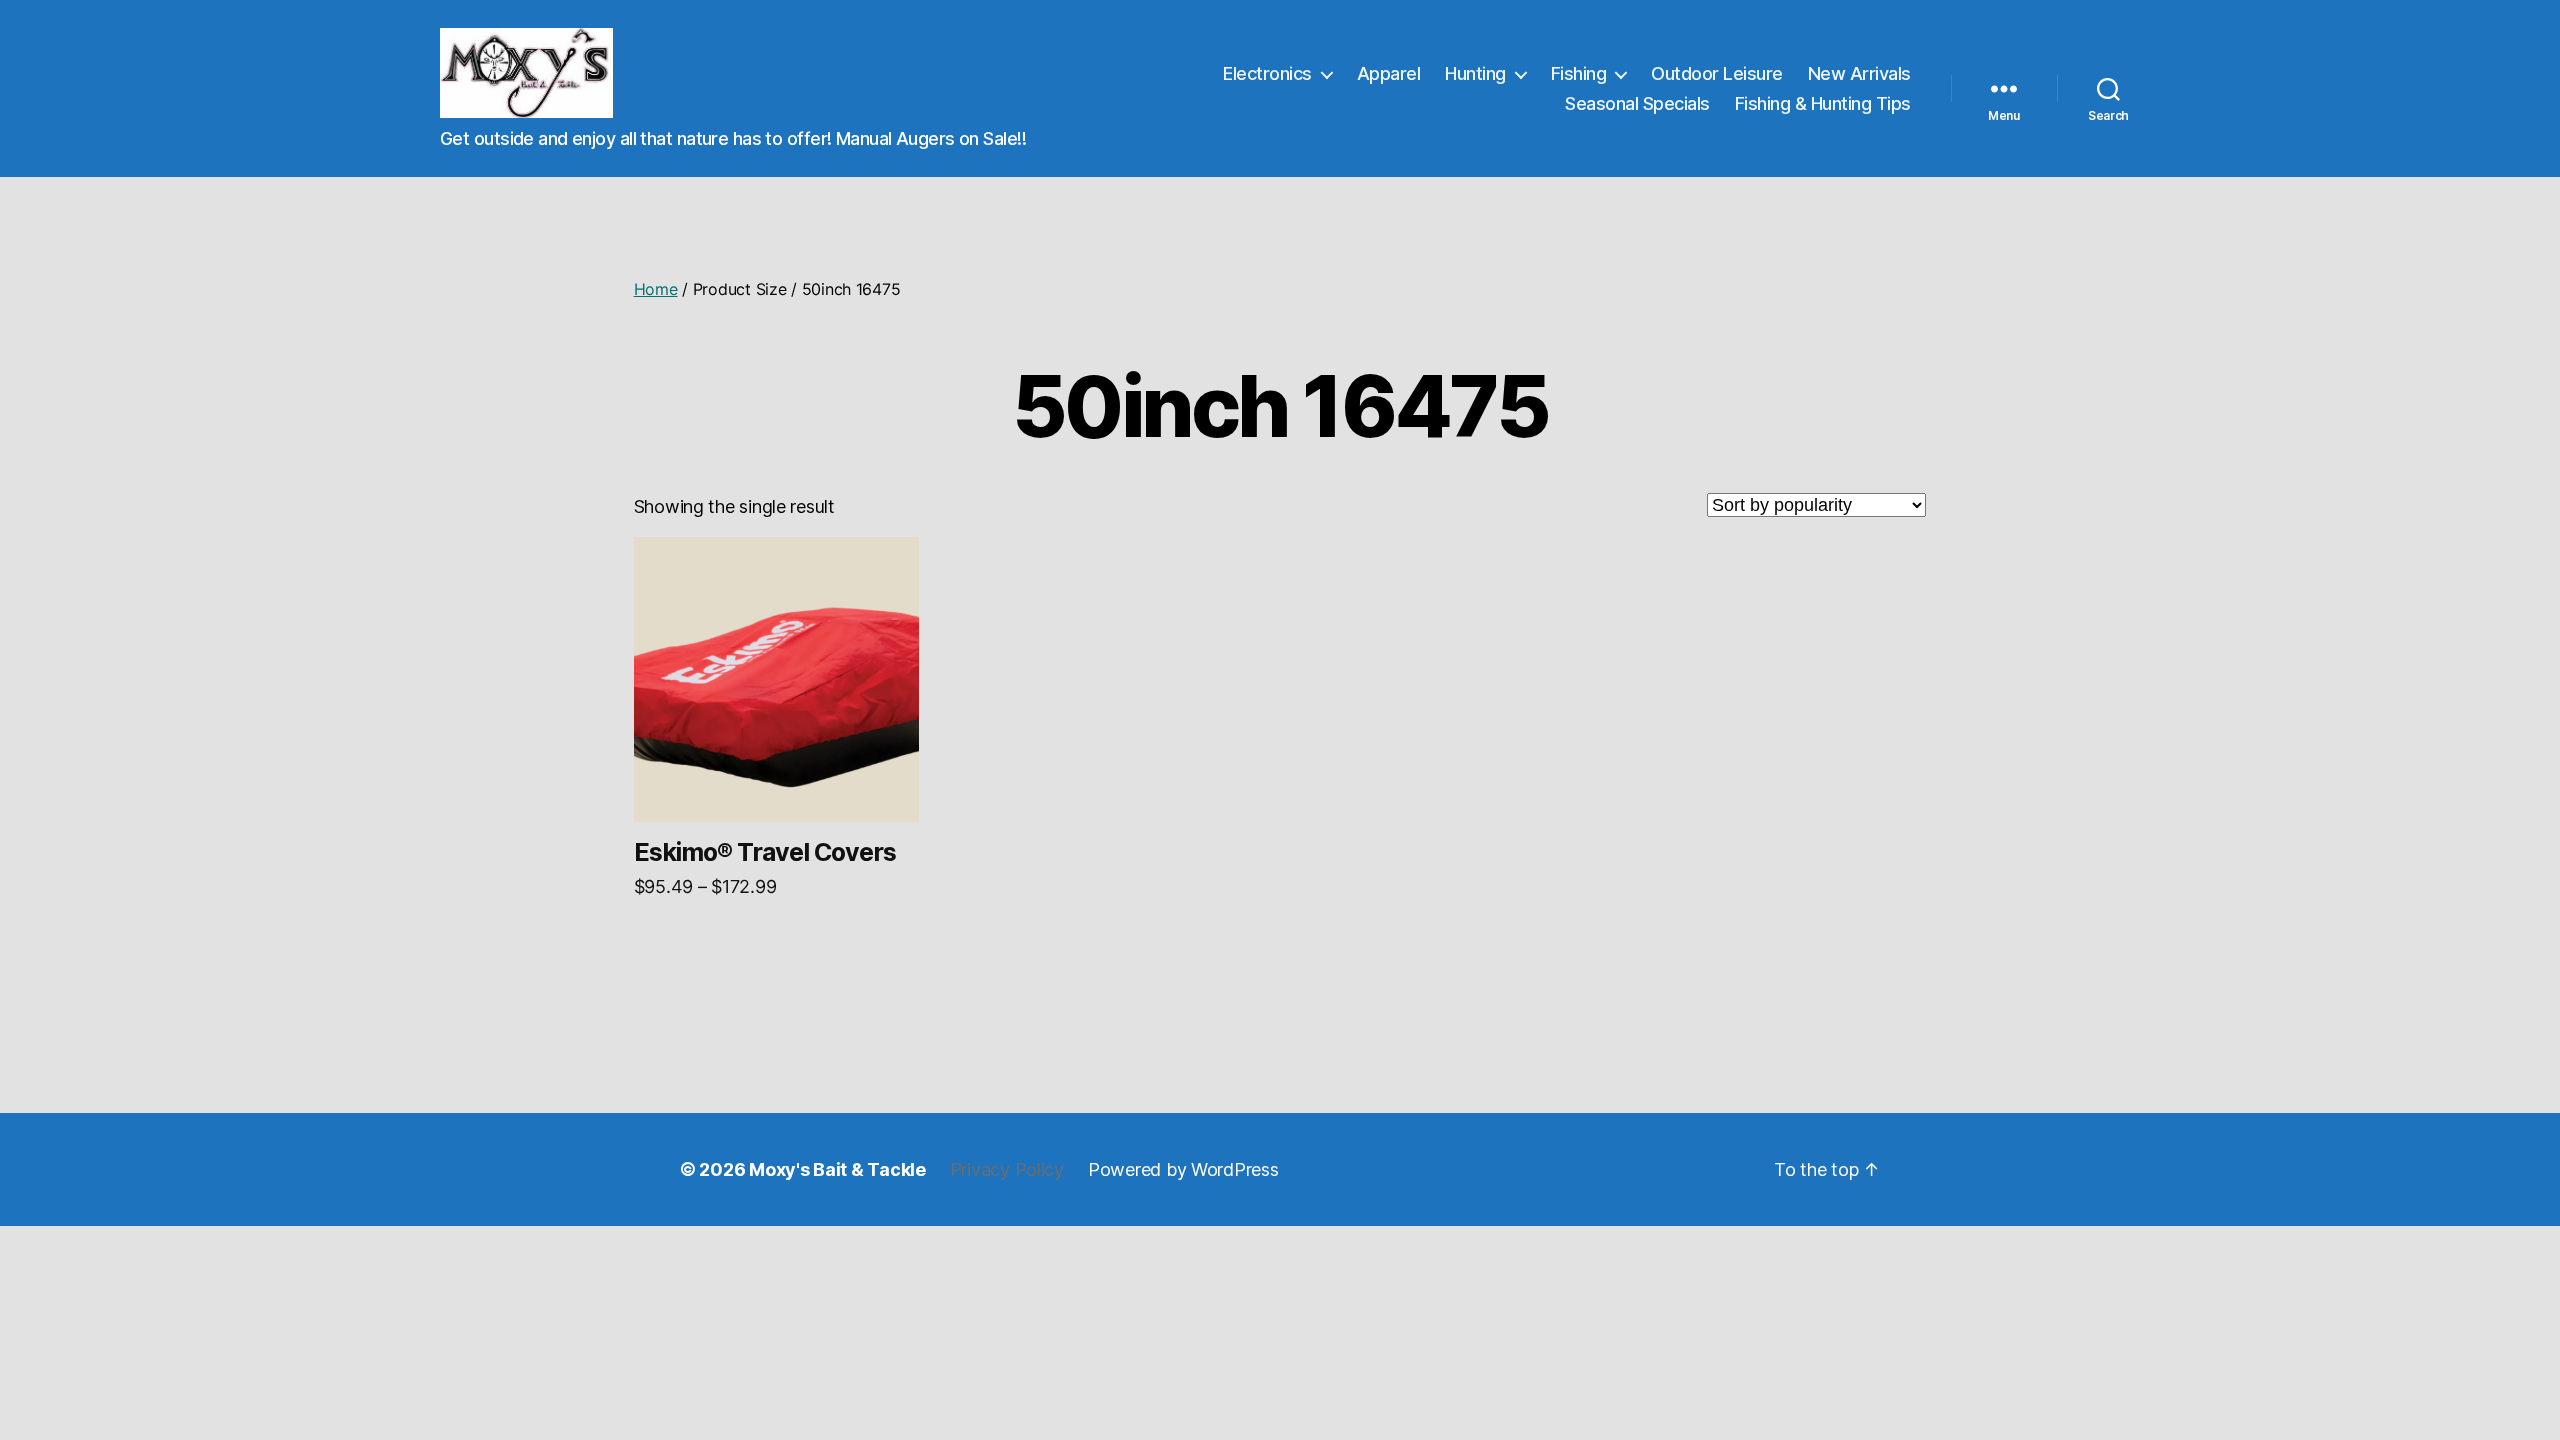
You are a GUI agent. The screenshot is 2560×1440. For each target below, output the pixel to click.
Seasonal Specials (1637, 103)
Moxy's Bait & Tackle (837, 1169)
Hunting (1475, 73)
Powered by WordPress (1183, 1169)
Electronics (1267, 73)
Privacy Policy (1007, 1169)
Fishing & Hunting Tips (1823, 103)
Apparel (1389, 73)
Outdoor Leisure (1717, 73)
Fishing (1579, 73)
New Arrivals (1859, 73)
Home (656, 289)
